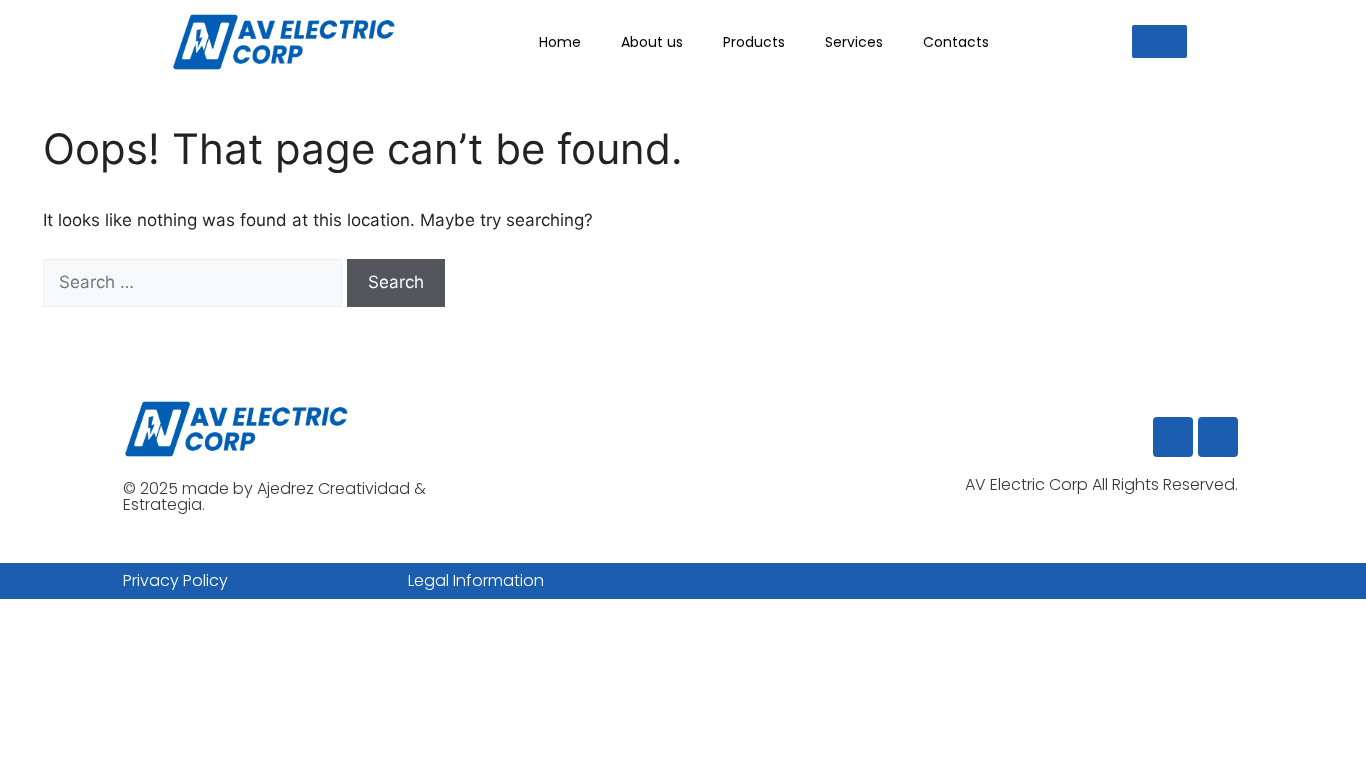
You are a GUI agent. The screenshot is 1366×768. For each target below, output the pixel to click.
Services (854, 42)
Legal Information (476, 580)
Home (560, 42)
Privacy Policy (175, 580)
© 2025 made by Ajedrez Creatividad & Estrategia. (274, 496)
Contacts (956, 42)
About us (652, 42)
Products (754, 42)
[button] (1159, 41)
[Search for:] (195, 282)
